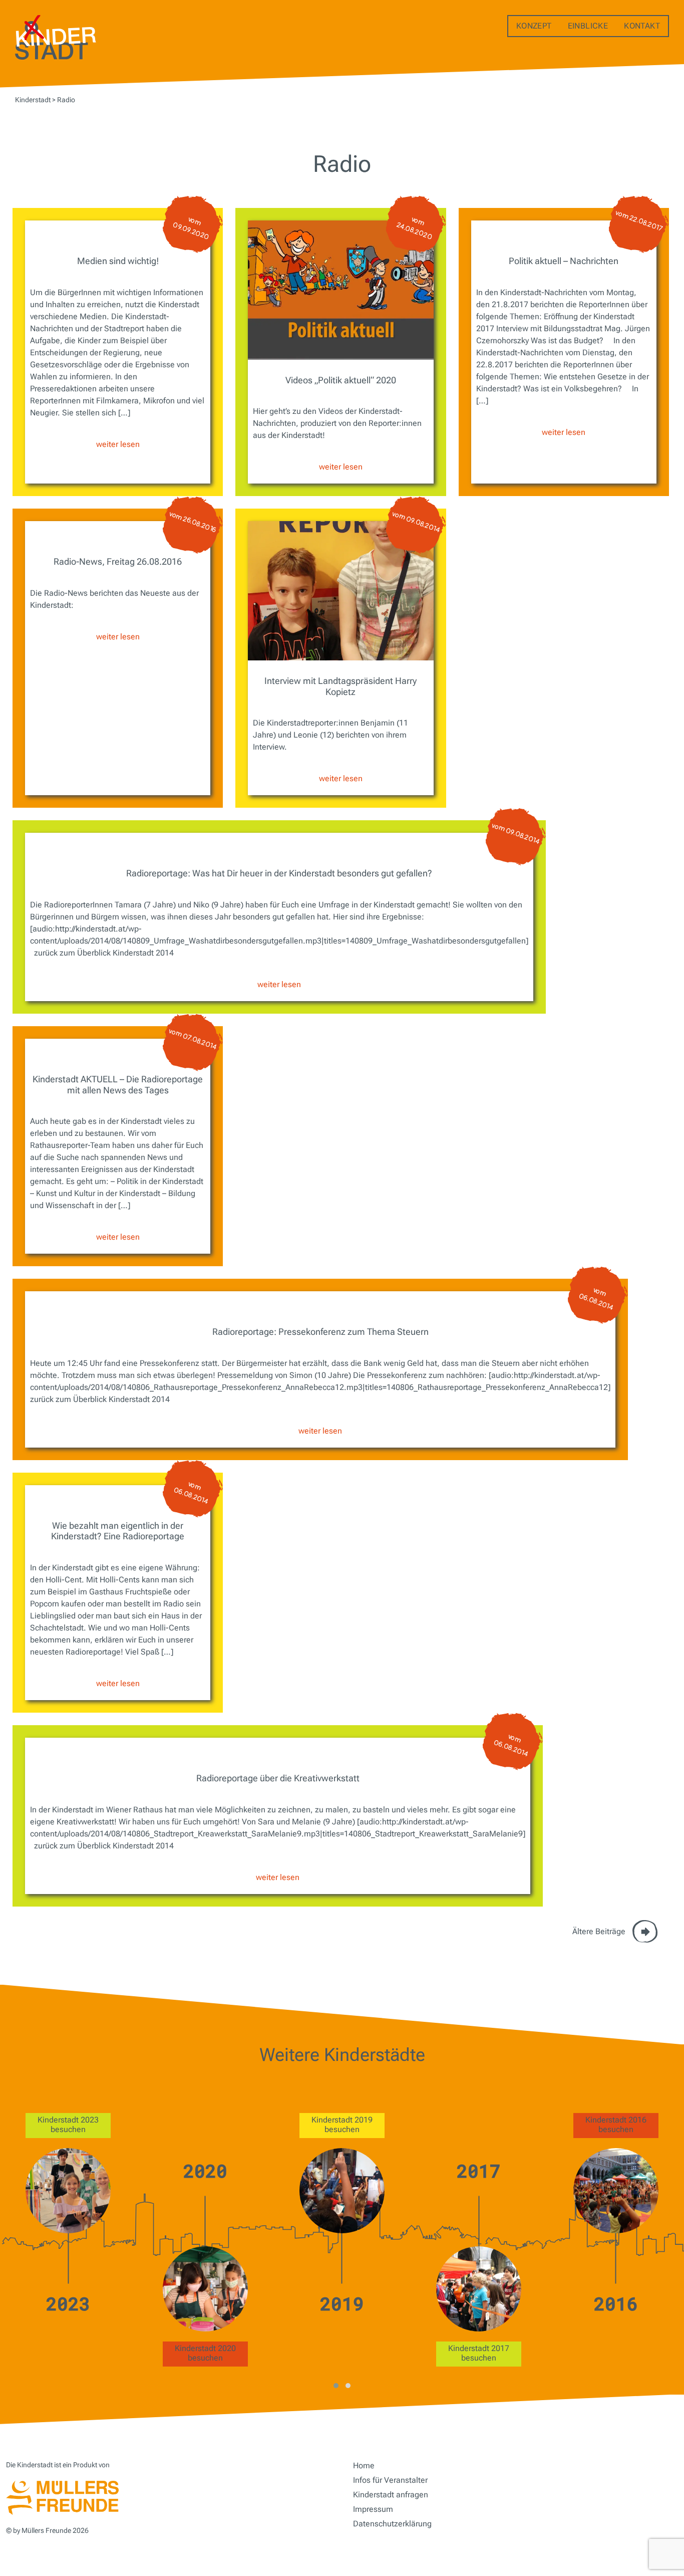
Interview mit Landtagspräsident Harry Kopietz (340, 686)
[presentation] (15, 2245)
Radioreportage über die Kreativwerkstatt (278, 1778)
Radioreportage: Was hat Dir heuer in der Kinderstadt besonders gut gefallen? (279, 873)
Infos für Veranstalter (390, 2480)
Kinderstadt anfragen (391, 2495)
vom (191, 228)
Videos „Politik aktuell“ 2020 (341, 380)
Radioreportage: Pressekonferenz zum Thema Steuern (320, 1332)
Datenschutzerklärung (392, 2524)
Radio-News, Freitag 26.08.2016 (118, 561)
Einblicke (588, 26)
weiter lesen (118, 444)
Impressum (373, 2509)
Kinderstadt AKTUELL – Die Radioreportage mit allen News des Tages (118, 1085)
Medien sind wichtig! (118, 261)
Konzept (534, 26)
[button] (336, 2386)
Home (364, 2466)
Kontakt (642, 26)
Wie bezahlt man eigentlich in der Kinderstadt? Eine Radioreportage (118, 1531)
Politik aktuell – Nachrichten (564, 261)
